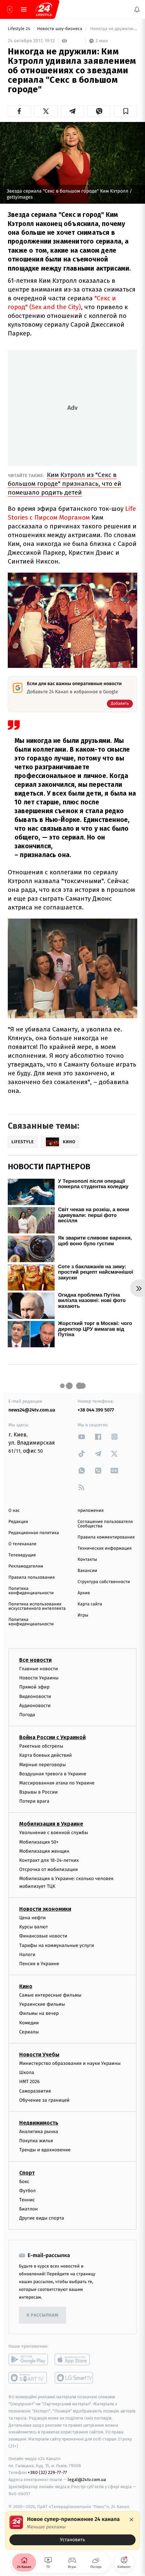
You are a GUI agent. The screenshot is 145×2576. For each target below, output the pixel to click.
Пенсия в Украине (39, 1964)
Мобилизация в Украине (51, 1824)
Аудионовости (35, 1706)
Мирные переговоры (42, 1764)
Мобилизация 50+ (39, 1842)
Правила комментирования (106, 1537)
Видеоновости (35, 1696)
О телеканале (22, 1544)
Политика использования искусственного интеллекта (37, 1606)
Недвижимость (39, 2123)
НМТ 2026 (30, 2082)
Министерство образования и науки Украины (70, 2063)
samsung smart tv (74, 2378)
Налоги (27, 1955)
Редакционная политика (34, 1533)
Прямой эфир (34, 1687)
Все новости (35, 1660)
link (82, 1437)
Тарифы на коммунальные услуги (57, 1945)
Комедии (29, 2023)
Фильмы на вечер (39, 2013)
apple (74, 2359)
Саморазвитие (35, 2091)
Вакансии (87, 1571)
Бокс (24, 2181)
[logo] (44, 9)
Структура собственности (104, 1582)
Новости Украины (39, 1678)
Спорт (27, 2172)
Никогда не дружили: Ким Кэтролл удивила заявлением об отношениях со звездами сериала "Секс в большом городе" (113, 29)
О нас (14, 1511)
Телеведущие (22, 1555)
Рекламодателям (26, 1566)
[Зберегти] (126, 111)
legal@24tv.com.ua (87, 2480)
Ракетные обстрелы (41, 1746)
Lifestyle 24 (20, 29)
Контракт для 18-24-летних (49, 1860)
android (28, 2359)
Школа (27, 2072)
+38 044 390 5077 (96, 1410)
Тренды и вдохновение (45, 2150)
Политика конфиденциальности (31, 1591)
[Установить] (72, 2530)
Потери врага (34, 1801)
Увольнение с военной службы (54, 1833)
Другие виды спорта (42, 2218)
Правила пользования (32, 1578)
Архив (84, 1593)
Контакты (87, 1560)
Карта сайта (90, 1604)
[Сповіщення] (137, 9)
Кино (26, 1986)
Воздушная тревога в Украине (53, 1774)
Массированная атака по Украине (57, 1783)
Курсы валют (34, 1927)
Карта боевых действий (46, 1755)
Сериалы (29, 2032)
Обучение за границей (44, 2100)
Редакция (18, 1522)
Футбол (27, 2191)
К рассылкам (42, 2315)
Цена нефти (33, 1918)
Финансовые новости (43, 1936)
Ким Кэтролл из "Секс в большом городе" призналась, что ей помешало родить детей (65, 484)
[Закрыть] (132, 2520)
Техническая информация (105, 1548)
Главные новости (39, 1669)
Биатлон (28, 2209)
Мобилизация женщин (44, 1851)
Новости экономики (45, 1909)
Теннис (27, 2200)
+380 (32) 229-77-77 (47, 2472)
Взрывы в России (38, 1792)
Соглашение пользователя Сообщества (105, 1524)
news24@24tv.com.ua (32, 1410)
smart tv (28, 2378)
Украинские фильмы (42, 2004)
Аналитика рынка (39, 2132)
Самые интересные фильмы (50, 1995)
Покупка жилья (36, 2141)
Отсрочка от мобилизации (49, 1869)
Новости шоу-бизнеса (60, 29)
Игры (83, 1615)
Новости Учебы (39, 2055)
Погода (27, 1715)
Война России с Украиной (52, 1737)
